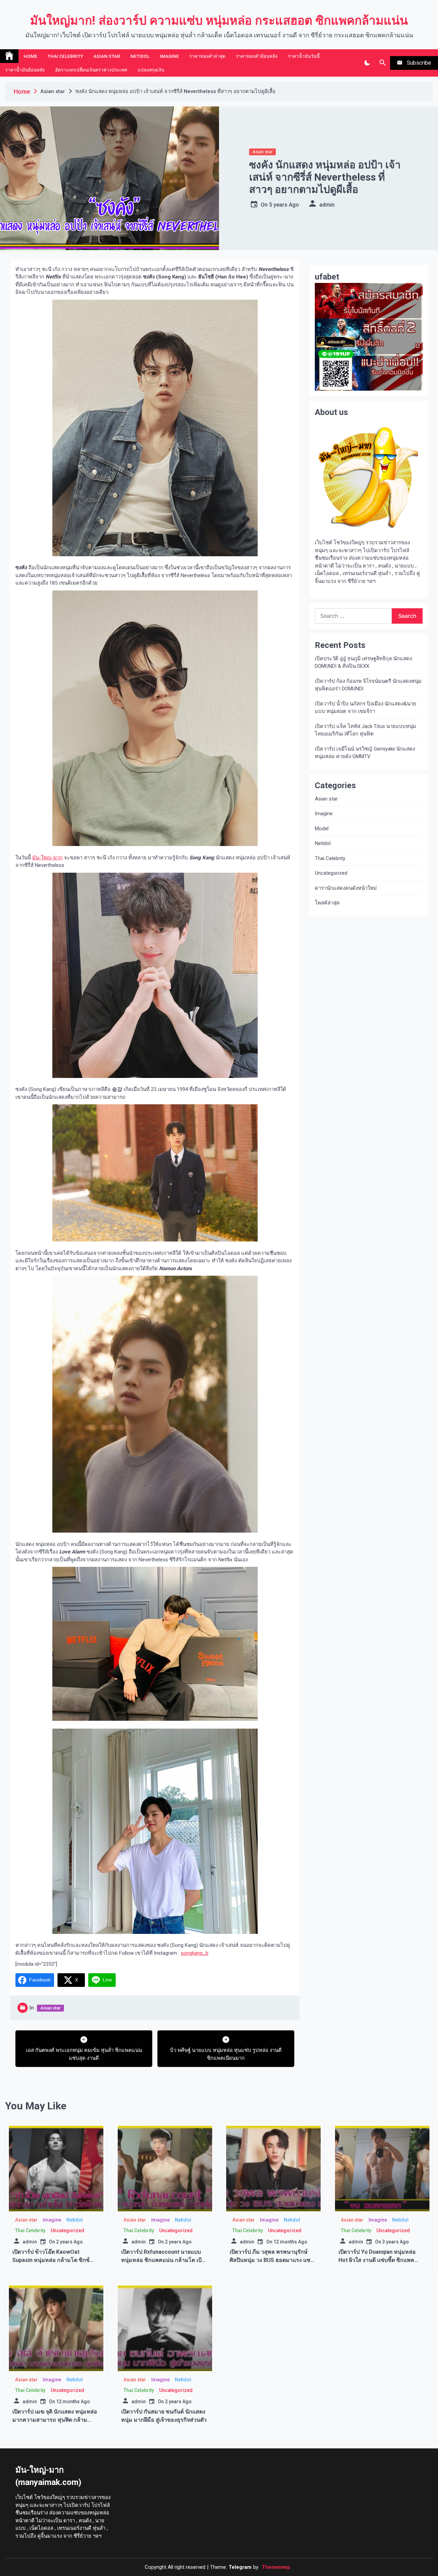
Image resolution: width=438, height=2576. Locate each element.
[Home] (9, 56)
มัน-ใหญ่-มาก (47, 858)
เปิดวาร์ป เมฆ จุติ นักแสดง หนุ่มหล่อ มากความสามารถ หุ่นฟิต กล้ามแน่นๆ (55, 2420)
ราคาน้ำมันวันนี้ (304, 56)
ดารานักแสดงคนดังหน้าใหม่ (346, 888)
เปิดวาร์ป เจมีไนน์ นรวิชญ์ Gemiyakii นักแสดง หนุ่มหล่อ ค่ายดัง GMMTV (365, 753)
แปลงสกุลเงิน (151, 70)
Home (30, 56)
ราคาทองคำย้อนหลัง (257, 56)
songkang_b (195, 1953)
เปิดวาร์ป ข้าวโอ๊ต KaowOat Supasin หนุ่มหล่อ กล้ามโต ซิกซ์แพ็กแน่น (51, 2260)
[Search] (382, 63)
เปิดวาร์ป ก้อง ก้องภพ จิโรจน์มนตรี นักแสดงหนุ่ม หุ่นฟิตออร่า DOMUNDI (368, 685)
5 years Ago (284, 205)
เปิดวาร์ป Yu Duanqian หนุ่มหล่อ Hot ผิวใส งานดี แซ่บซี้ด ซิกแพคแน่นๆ (377, 2260)
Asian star (107, 56)
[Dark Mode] (367, 63)
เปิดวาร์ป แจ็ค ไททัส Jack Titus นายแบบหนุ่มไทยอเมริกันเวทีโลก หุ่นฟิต (365, 730)
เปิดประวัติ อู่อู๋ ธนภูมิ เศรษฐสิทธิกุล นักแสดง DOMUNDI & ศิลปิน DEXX (363, 662)
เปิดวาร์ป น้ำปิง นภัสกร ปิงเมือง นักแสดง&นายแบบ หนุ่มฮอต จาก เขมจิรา (365, 708)
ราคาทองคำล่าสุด (207, 56)
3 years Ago (396, 2242)
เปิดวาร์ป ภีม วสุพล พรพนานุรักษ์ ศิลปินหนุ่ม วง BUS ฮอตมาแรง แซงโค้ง (271, 2260)
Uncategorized (331, 873)
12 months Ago (290, 2242)
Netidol (140, 56)
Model (322, 829)
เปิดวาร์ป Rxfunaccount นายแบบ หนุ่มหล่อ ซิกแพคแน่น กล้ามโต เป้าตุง (163, 2260)
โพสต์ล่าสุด (327, 903)
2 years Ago (69, 2242)
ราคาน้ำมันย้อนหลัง (25, 70)
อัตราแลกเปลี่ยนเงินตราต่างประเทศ (91, 70)
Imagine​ (169, 56)
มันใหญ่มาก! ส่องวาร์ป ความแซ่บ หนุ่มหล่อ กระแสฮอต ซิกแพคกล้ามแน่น (219, 21)
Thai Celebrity (65, 56)
